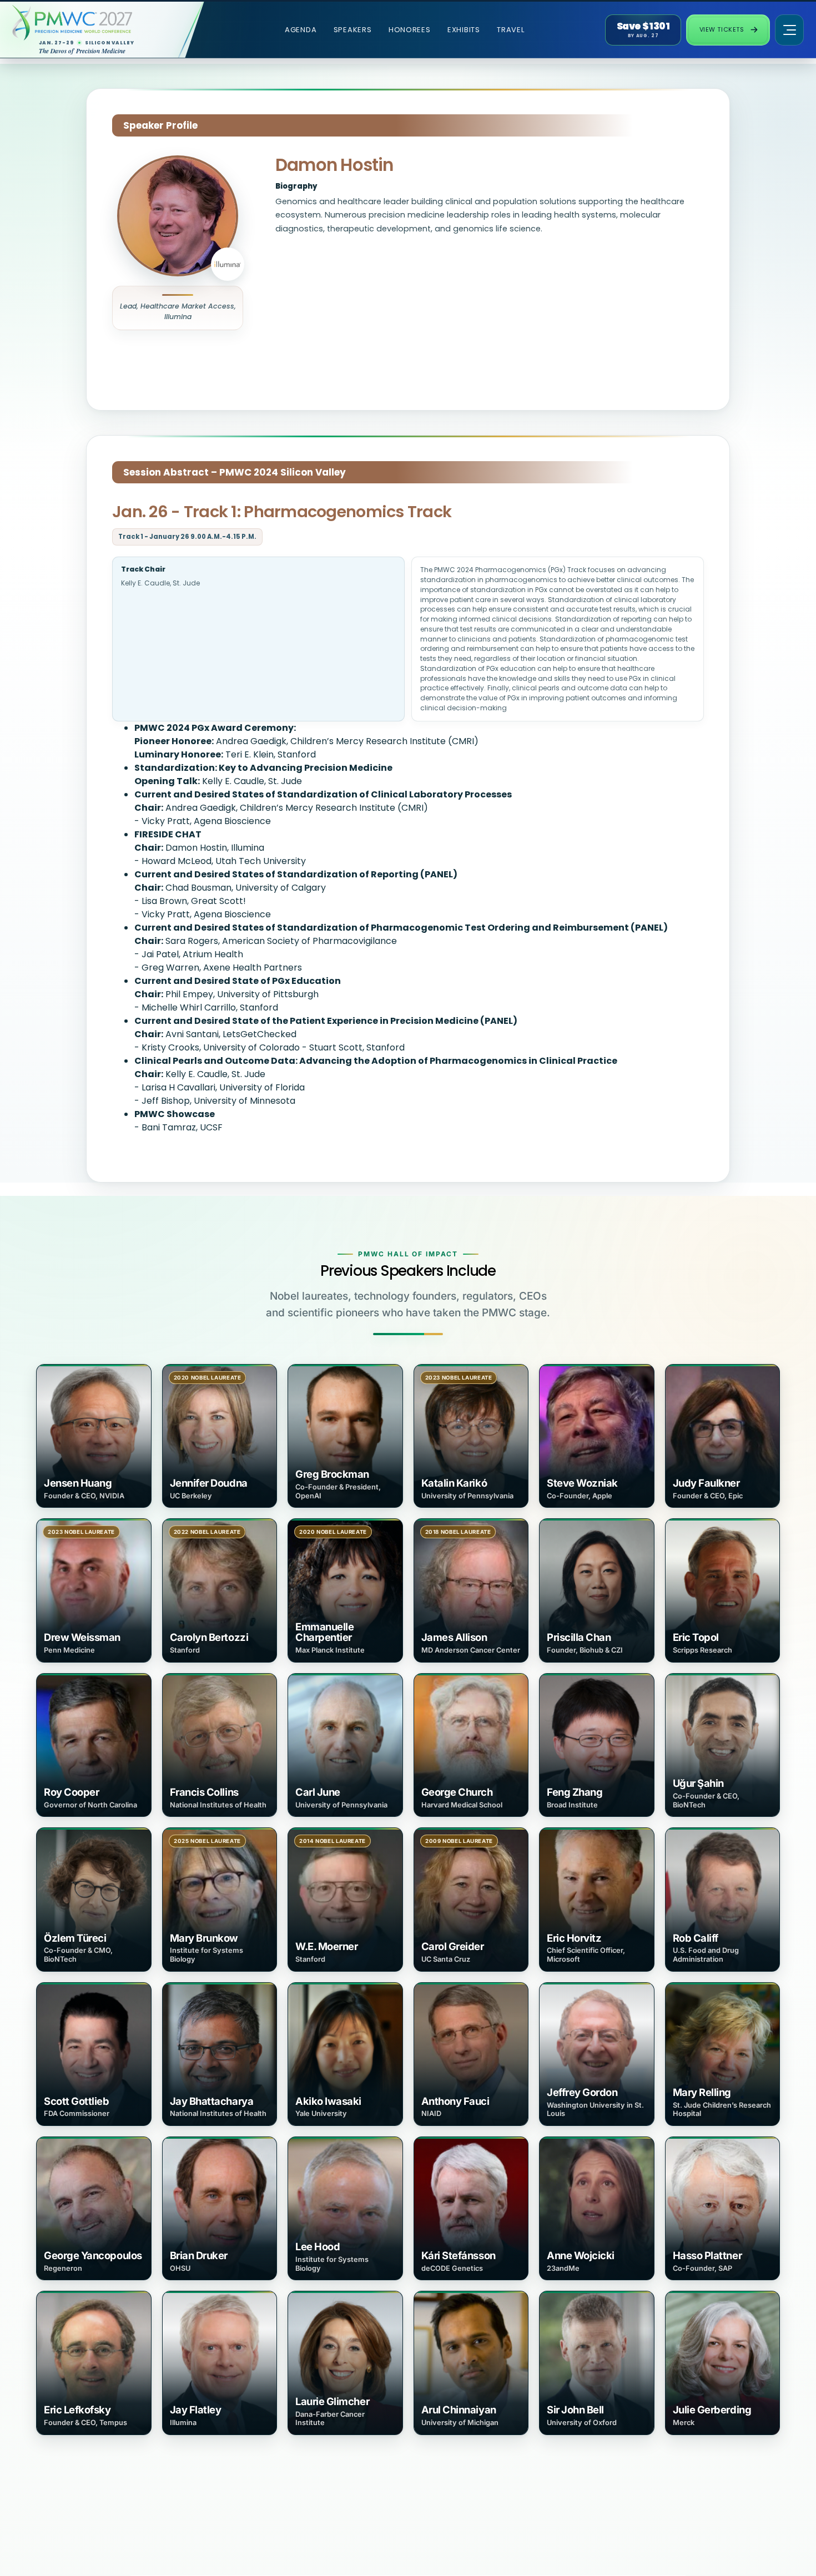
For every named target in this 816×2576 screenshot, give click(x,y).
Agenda (301, 30)
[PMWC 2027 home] (93, 23)
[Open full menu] (789, 30)
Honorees (410, 30)
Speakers (353, 30)
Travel (510, 30)
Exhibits (464, 30)
